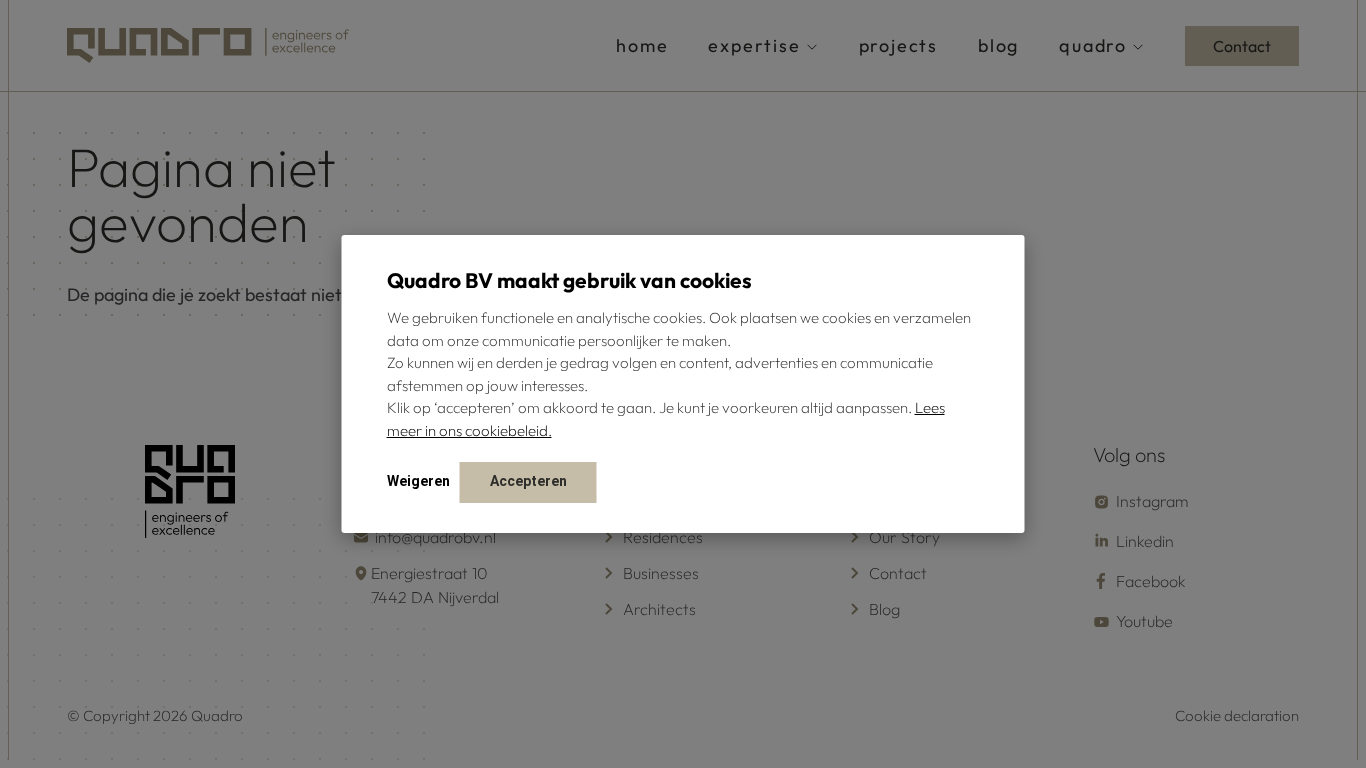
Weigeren (418, 481)
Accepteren (528, 481)
